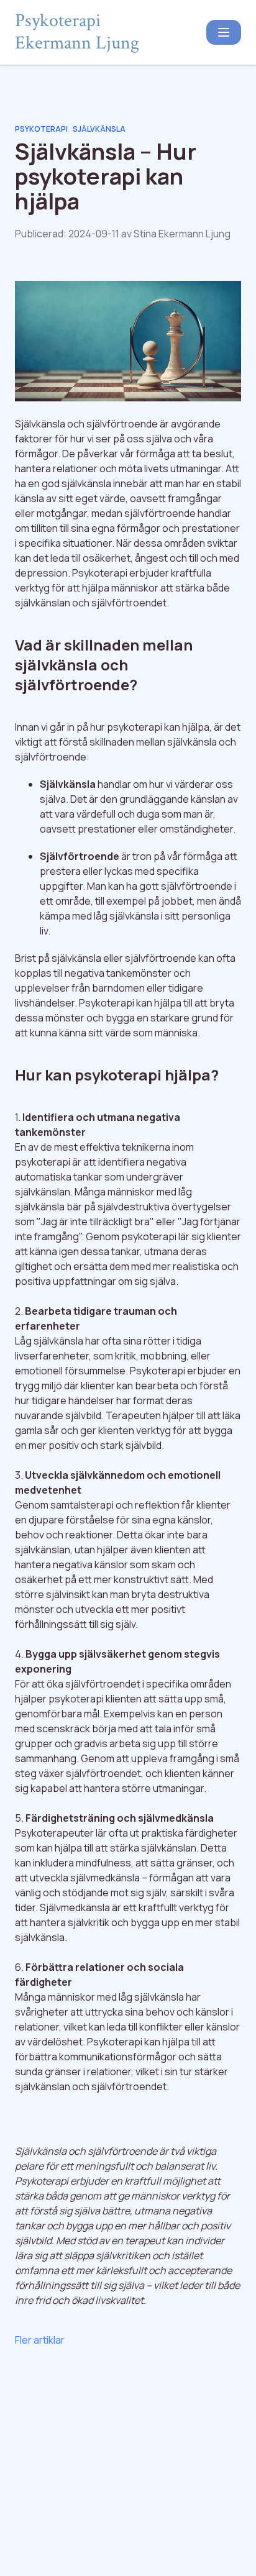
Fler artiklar (40, 2340)
